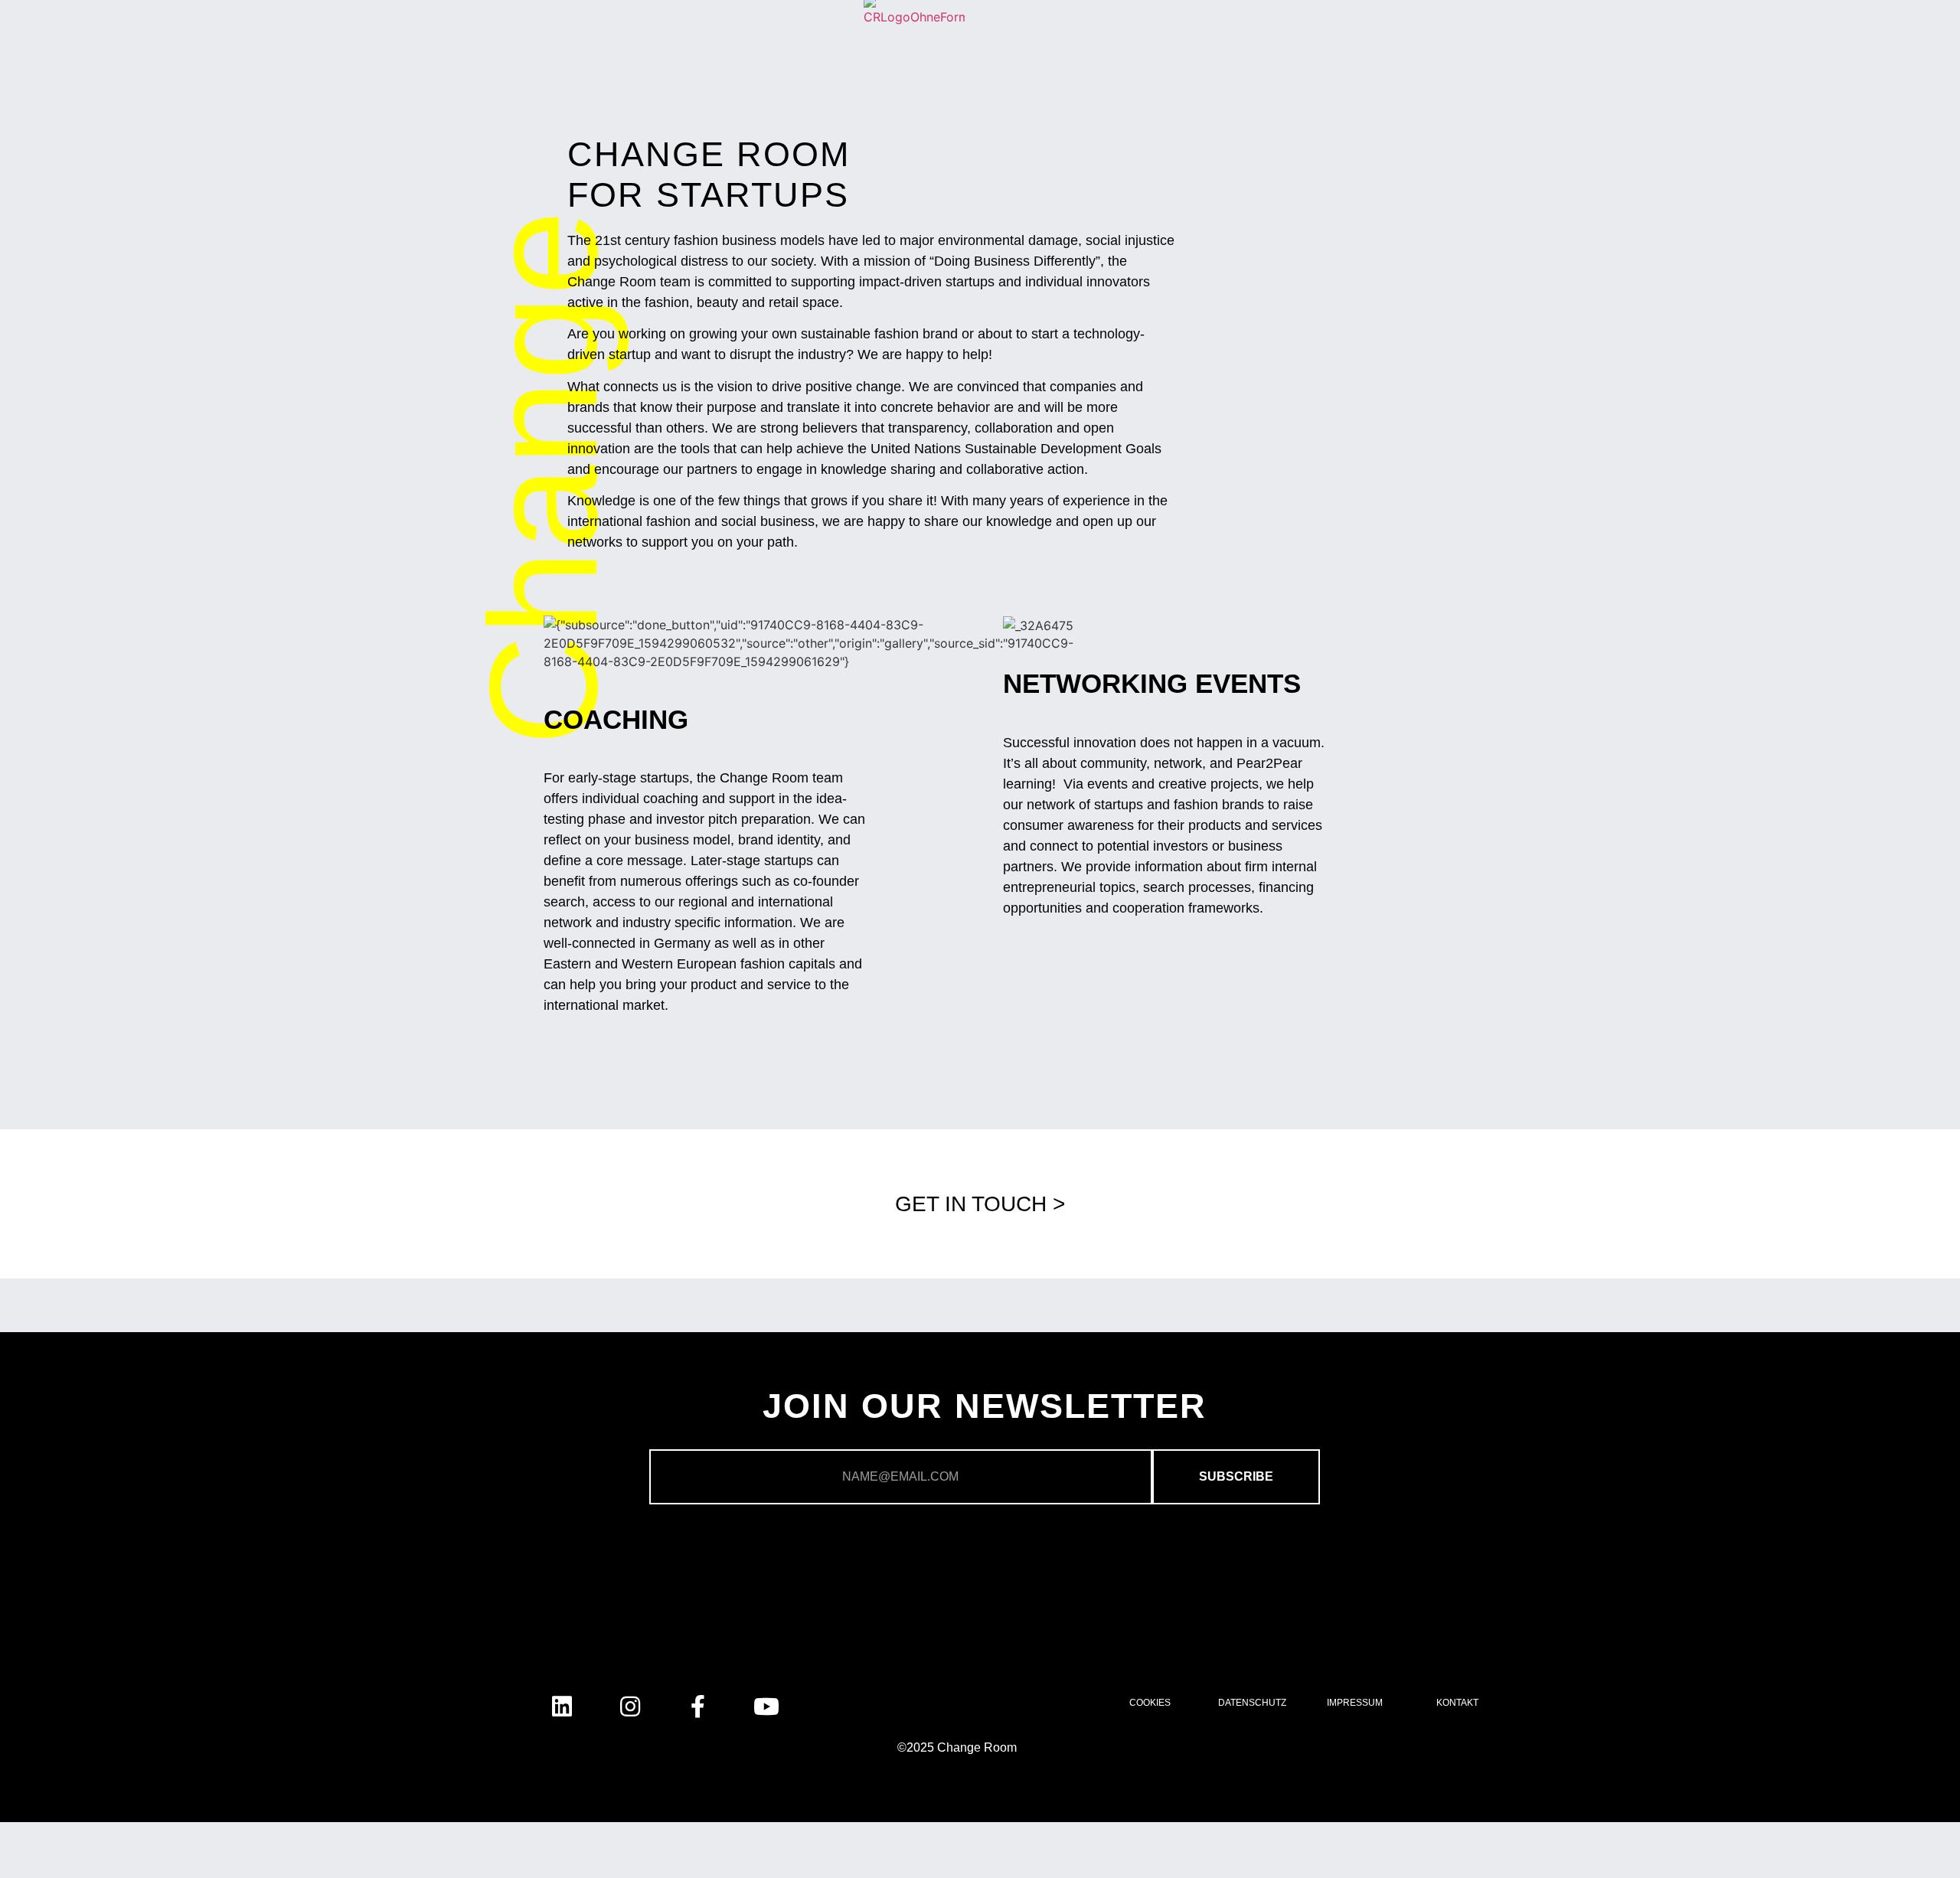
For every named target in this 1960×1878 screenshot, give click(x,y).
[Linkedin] (562, 1707)
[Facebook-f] (698, 1707)
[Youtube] (766, 1707)
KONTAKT (1457, 1703)
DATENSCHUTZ (1252, 1703)
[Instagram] (630, 1707)
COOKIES (1150, 1703)
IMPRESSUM (1355, 1703)
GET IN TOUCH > (980, 1204)
